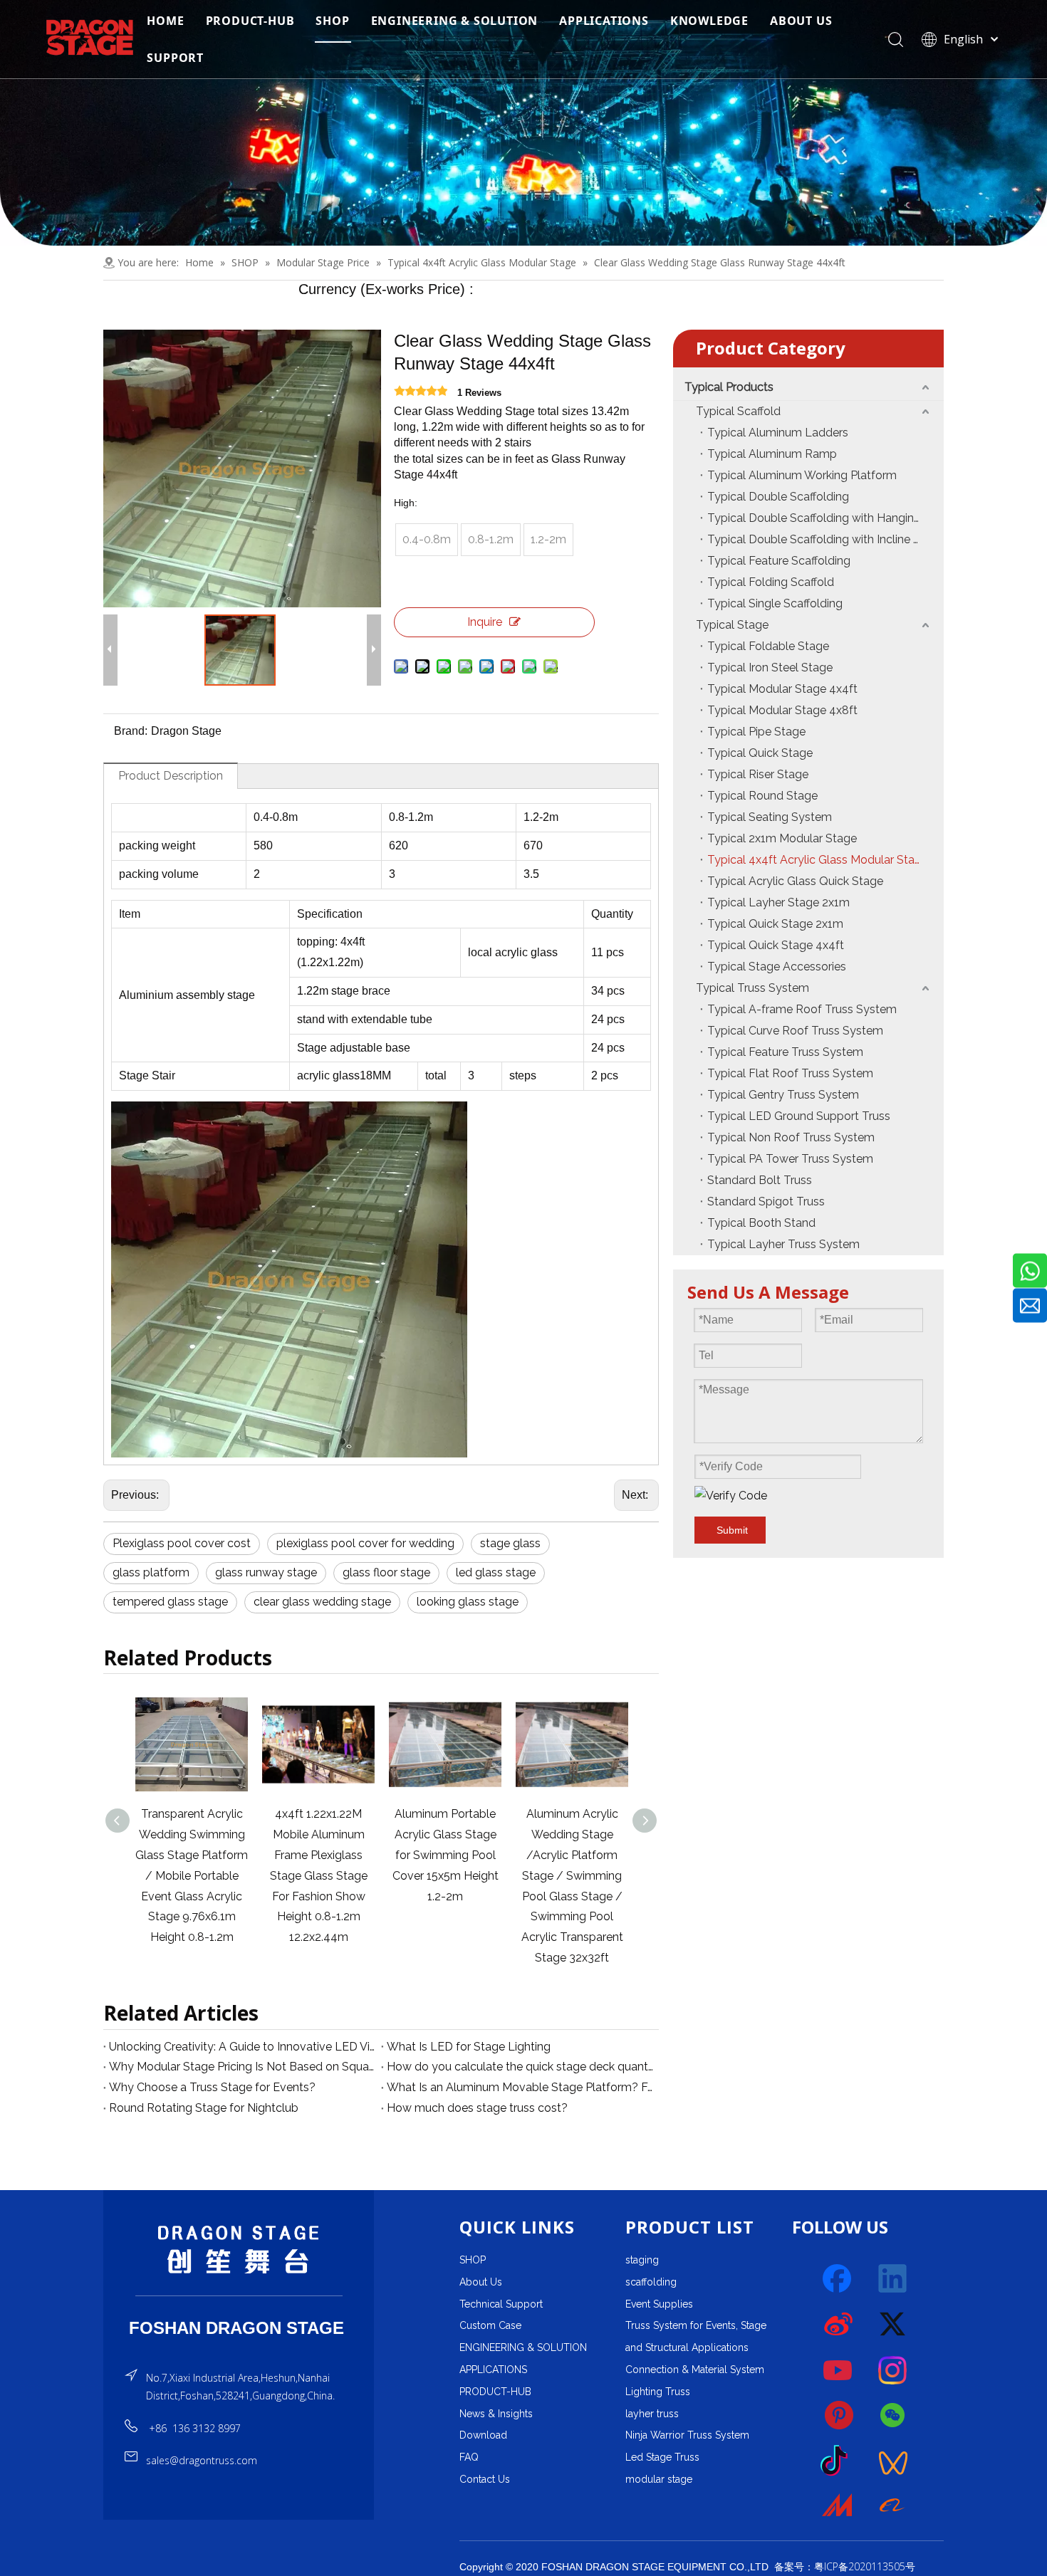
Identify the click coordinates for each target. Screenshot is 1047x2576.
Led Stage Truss (662, 2457)
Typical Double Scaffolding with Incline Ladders (825, 539)
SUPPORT (175, 58)
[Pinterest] (838, 2416)
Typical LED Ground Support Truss (799, 1116)
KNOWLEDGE (709, 21)
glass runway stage (266, 1572)
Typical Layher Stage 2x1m (778, 902)
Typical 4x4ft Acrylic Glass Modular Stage (818, 860)
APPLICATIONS (604, 21)
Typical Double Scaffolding (778, 497)
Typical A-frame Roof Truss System (802, 1009)
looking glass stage (468, 1602)
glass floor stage (386, 1572)
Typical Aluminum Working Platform (802, 475)
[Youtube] (838, 2370)
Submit (732, 1530)
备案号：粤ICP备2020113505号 (845, 2566)
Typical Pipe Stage (756, 732)
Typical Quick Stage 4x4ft (776, 945)
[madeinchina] (838, 2507)
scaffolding (651, 2282)
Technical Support (501, 2304)
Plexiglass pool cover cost (182, 1543)
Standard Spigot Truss (766, 1201)
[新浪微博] (838, 2325)
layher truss (652, 2414)
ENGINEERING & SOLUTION (455, 21)
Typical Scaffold (738, 411)
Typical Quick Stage (760, 753)
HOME (165, 21)
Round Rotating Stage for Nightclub (204, 2108)
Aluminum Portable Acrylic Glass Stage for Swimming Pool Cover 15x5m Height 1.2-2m (319, 1855)
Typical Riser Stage (758, 774)
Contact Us (485, 2479)
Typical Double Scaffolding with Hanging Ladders (825, 518)
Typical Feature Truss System (785, 1052)
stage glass (510, 1543)
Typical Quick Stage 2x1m (775, 924)
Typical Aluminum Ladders (778, 433)
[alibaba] (893, 2507)
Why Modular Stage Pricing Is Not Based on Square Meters (242, 2067)
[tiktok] (838, 2461)
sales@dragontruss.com (202, 2460)
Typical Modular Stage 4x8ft (782, 710)
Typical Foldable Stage (768, 646)
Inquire (485, 622)
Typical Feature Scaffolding (779, 561)
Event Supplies (659, 2304)
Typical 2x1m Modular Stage (782, 838)
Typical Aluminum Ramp (772, 454)
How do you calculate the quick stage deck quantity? (520, 2067)
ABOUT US (801, 21)
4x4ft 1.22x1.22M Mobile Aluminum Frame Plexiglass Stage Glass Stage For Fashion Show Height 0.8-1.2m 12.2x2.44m (192, 1875)
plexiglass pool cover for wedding (365, 1543)
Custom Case (490, 2325)
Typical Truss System (752, 988)
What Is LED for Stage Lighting (469, 2047)
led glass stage (496, 1572)
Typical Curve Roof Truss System (795, 1031)
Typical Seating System (770, 817)
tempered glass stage (170, 1602)
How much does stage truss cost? (477, 2108)
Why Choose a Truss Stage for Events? (212, 2087)
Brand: (131, 731)
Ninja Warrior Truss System (687, 2435)
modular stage (659, 2479)
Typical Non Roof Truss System (791, 1137)
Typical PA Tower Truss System (790, 1159)
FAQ (469, 2457)
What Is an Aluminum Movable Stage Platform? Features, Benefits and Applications (520, 2087)
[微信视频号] (893, 2461)
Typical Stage (732, 625)
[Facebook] (838, 2279)
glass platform (151, 1572)
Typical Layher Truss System (783, 1244)
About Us (481, 2282)
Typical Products (729, 387)
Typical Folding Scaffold (771, 582)
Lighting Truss (658, 2392)
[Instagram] (893, 2370)
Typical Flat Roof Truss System (790, 1073)
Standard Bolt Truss (760, 1180)
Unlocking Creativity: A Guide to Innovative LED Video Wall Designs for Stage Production (242, 2047)
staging (642, 2260)
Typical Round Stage (762, 796)
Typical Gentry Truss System (783, 1095)
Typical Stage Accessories (777, 967)
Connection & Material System (695, 2370)
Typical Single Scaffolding (775, 603)
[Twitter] (893, 2325)
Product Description (171, 776)
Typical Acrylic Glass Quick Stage (795, 881)
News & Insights (496, 2414)
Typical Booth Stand (761, 1223)
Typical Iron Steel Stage (770, 667)
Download (483, 2435)
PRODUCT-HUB (250, 21)
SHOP (332, 21)
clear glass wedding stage (322, 1602)
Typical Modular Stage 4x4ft (782, 689)
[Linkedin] (893, 2279)
